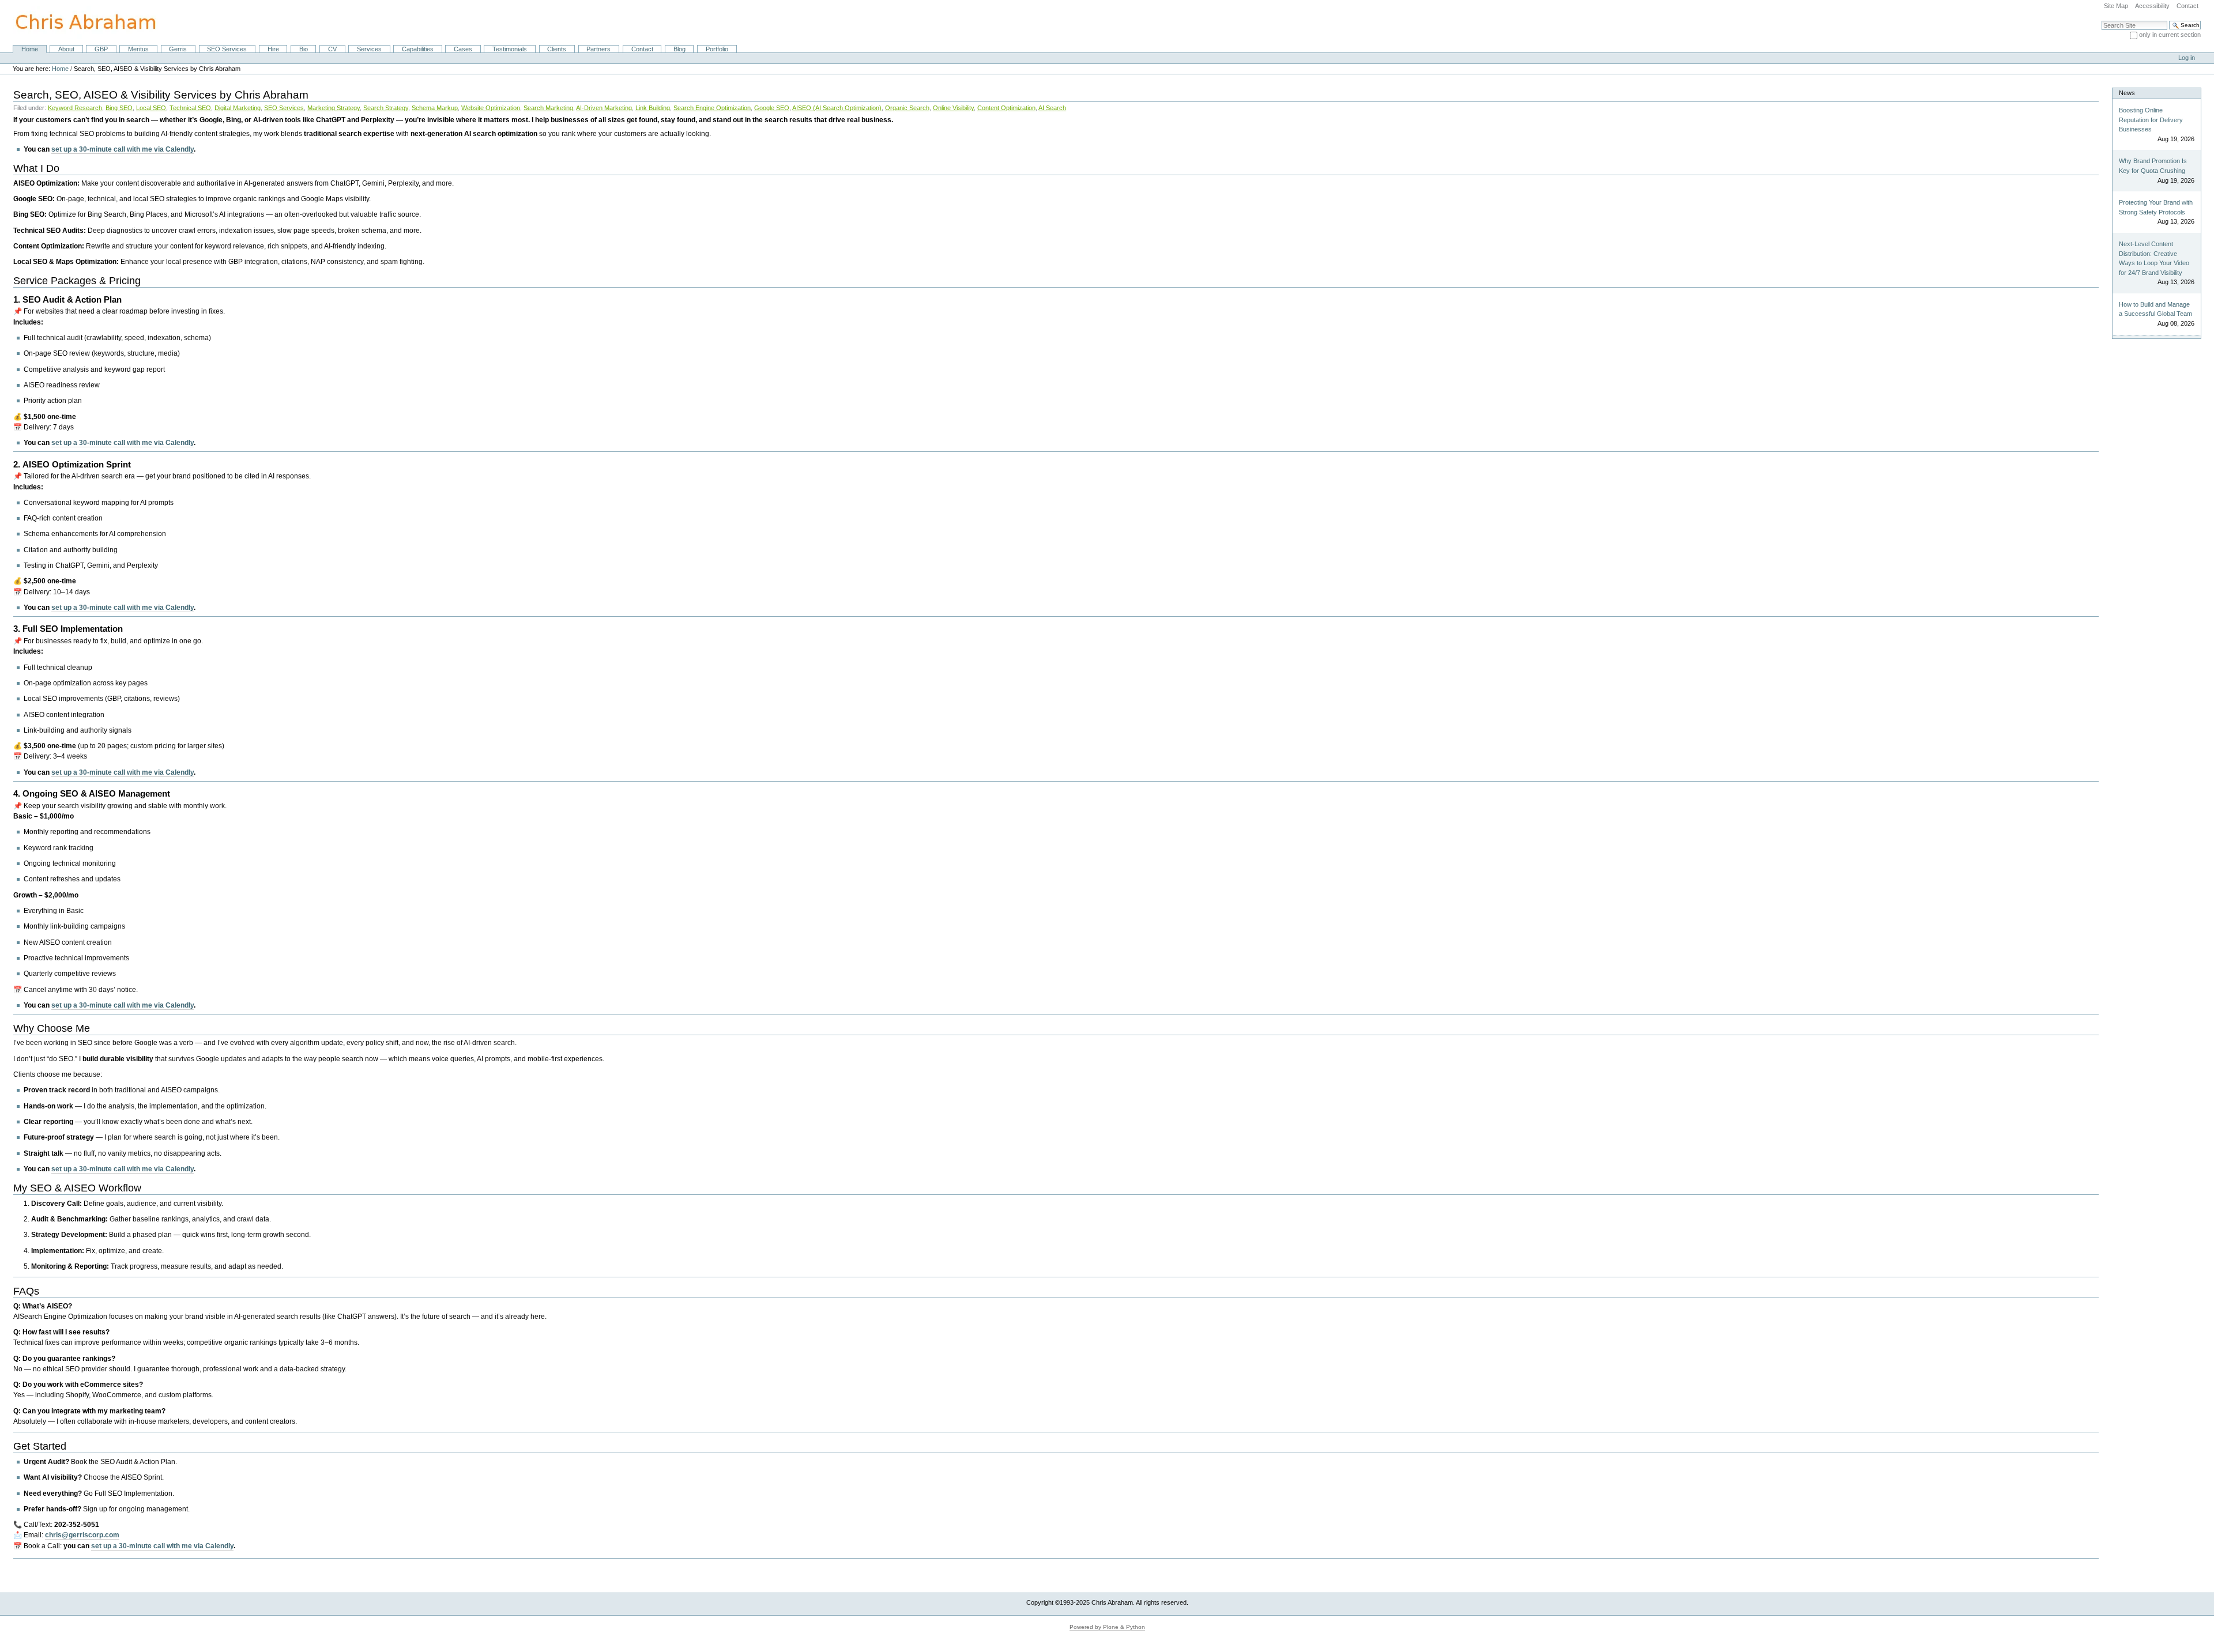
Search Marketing (548, 108)
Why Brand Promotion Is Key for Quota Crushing (2153, 166)
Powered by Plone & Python (1107, 1627)
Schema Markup (435, 108)
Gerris (178, 49)
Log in (2187, 58)
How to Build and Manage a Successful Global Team (2155, 309)
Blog (679, 49)
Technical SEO (190, 108)
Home (30, 49)
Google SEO (772, 108)
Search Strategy (386, 108)
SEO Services (227, 49)
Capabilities (418, 49)
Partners (598, 49)
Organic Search (907, 108)
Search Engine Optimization (712, 108)
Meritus (138, 49)
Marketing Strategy (334, 108)
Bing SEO (119, 108)
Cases (463, 49)
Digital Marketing (238, 108)
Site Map (2116, 6)
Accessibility (2152, 6)
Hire (273, 49)
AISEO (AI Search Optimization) (837, 108)
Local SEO (151, 108)
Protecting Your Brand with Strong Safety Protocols (2156, 207)
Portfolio (717, 49)
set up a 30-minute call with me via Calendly (123, 149)
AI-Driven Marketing (604, 108)
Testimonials (510, 49)
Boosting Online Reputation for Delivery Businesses (2151, 120)
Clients (557, 49)
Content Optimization (1006, 108)
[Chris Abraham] (79, 22)
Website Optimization (491, 108)
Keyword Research (75, 108)
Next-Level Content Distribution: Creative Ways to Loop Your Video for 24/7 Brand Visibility (2154, 258)
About (66, 49)
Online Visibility (953, 108)
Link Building (653, 108)
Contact (2187, 6)
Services (369, 49)
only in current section (2170, 35)
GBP (101, 49)
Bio (304, 49)
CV (332, 49)
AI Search (1052, 108)
